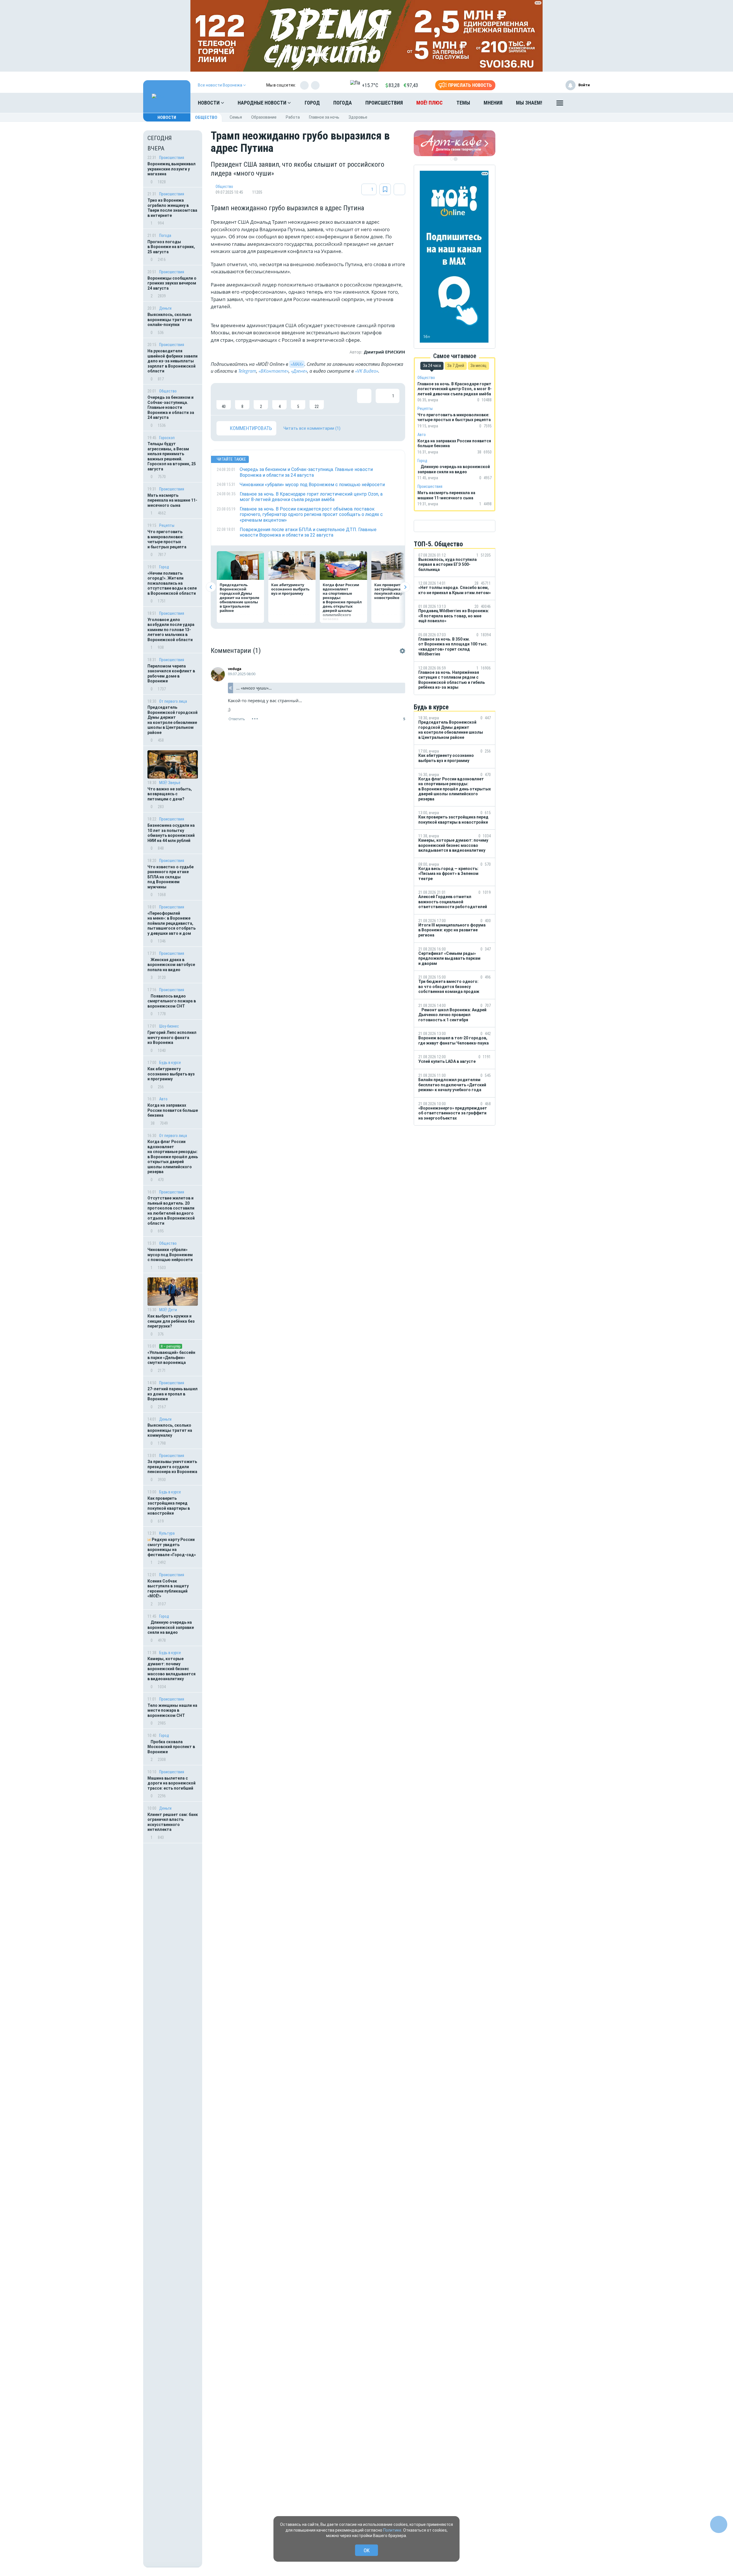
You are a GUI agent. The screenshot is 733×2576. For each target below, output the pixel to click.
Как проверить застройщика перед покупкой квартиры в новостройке (169, 1506)
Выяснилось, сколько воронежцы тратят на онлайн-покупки (170, 320)
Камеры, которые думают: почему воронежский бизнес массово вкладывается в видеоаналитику (172, 1669)
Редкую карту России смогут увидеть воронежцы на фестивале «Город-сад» (172, 1547)
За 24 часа (432, 366)
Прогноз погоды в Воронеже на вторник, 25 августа (171, 247)
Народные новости (263, 103)
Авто (163, 1099)
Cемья (236, 117)
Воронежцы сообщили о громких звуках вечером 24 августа (172, 283)
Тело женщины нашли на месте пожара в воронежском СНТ (172, 1710)
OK (367, 2550)
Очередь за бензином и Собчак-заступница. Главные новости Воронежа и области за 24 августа (171, 407)
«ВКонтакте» (274, 371)
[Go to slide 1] (452, 159)
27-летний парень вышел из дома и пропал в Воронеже (173, 1394)
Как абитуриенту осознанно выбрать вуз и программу (171, 1074)
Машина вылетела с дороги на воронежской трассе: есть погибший (172, 1783)
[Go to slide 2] (456, 159)
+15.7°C (370, 85)
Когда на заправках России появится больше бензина (173, 1110)
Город (312, 103)
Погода (343, 103)
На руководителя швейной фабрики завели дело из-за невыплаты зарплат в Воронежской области (173, 361)
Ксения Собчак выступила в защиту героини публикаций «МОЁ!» (168, 1589)
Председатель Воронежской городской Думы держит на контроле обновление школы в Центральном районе (173, 720)
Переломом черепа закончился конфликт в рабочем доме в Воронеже (171, 674)
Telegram (247, 371)
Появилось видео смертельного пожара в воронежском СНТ (172, 1001)
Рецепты (167, 525)
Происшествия (384, 103)
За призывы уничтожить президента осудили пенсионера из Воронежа (172, 1467)
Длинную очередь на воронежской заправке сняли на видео (171, 1627)
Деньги (165, 308)
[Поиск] (580, 103)
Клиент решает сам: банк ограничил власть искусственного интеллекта (173, 1822)
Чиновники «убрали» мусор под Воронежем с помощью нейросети (170, 1255)
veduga (235, 669)
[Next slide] (405, 587)
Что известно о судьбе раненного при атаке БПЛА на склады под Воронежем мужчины (171, 877)
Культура (167, 1533)
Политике (392, 2530)
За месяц (478, 366)
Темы (463, 103)
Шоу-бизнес (169, 1026)
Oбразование (264, 117)
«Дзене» (299, 371)
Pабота (293, 117)
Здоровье (358, 117)
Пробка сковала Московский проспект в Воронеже (171, 1747)
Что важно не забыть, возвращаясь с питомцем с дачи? (170, 794)
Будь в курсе (170, 1063)
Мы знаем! (529, 103)
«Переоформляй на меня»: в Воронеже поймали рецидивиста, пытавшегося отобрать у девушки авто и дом (172, 923)
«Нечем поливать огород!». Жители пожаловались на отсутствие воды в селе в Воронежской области (172, 583)
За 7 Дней (456, 366)
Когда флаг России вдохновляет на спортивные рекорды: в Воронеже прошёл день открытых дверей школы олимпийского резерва (173, 1157)
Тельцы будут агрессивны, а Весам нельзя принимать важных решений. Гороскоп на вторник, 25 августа (172, 456)
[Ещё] (560, 104)
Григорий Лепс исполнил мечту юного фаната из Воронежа (172, 1037)
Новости (209, 103)
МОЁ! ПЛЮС (429, 103)
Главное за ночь (324, 117)
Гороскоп (167, 438)
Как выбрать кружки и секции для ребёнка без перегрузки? (171, 1321)
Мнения (493, 103)
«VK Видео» (367, 371)
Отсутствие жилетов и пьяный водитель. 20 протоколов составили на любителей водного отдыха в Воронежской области (171, 1211)
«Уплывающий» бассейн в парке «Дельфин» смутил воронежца (171, 1357)
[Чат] (719, 2524)
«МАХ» (297, 364)
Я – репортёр (171, 1346)
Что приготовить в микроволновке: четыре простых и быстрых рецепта (167, 539)
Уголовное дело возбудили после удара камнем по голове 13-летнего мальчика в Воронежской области (171, 630)
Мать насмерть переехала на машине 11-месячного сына (172, 500)
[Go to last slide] (211, 587)
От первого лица (173, 701)
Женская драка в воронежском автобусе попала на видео (171, 965)
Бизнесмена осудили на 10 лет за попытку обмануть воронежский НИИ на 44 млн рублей (171, 833)
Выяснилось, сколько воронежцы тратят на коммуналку (170, 1430)
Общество (206, 117)
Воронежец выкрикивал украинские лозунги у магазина (172, 169)
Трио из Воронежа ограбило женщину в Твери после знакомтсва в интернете (172, 208)
